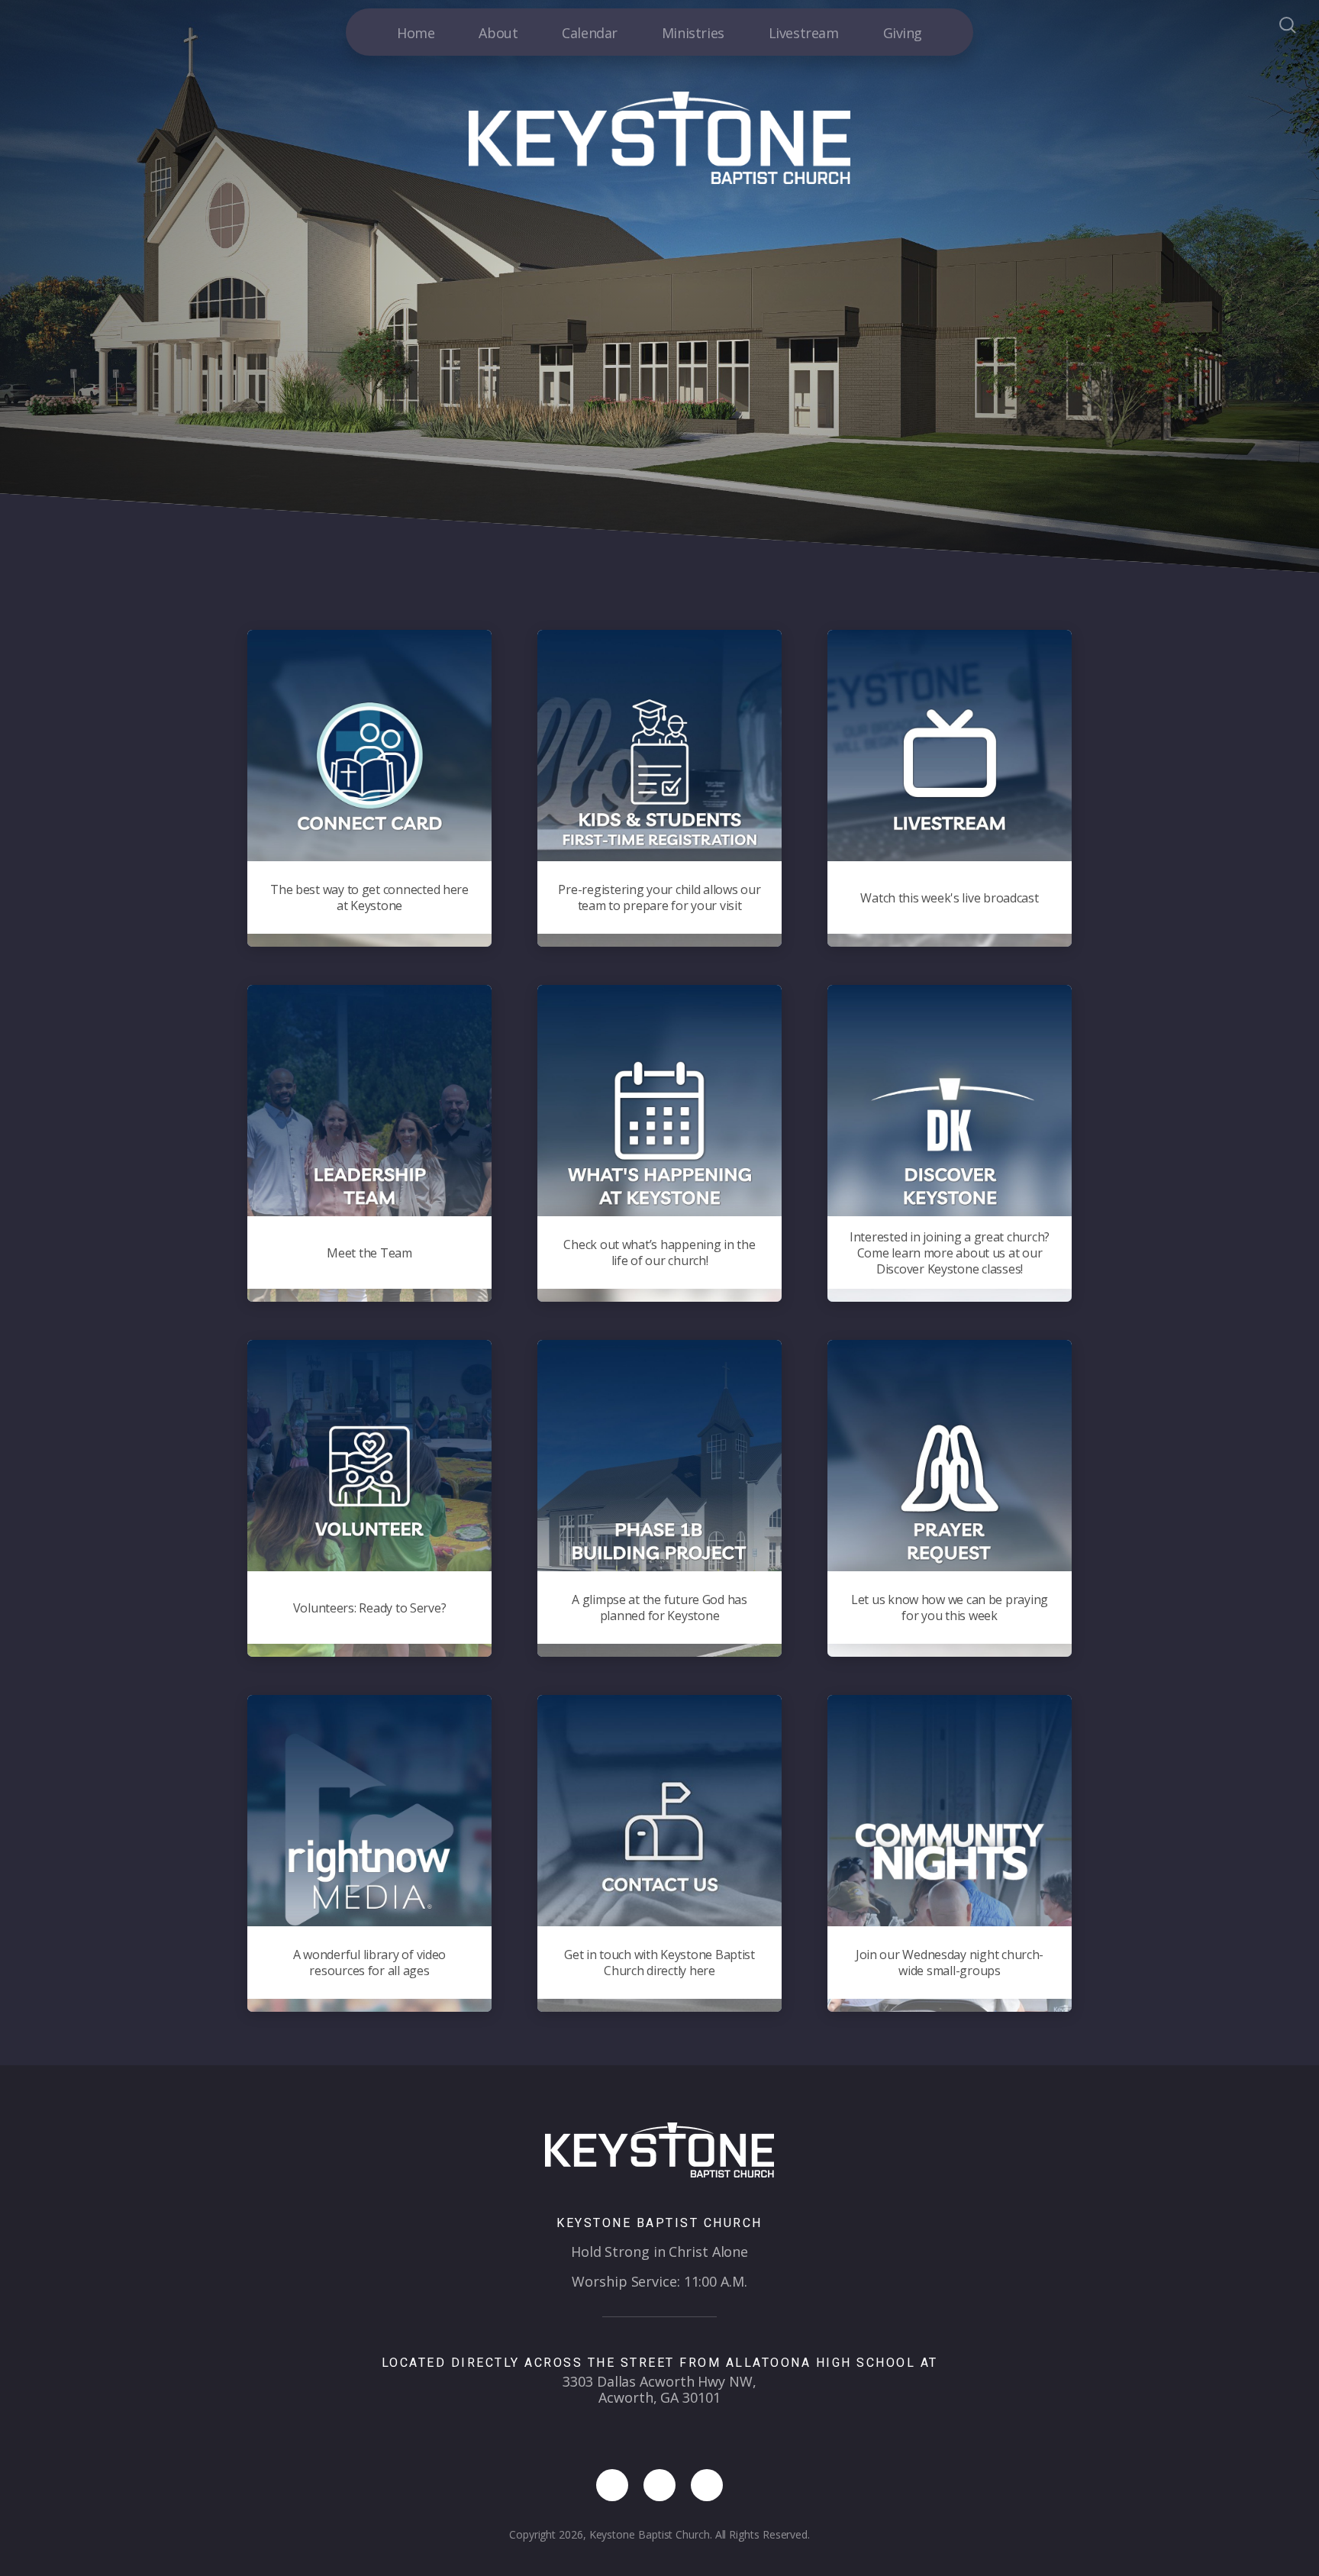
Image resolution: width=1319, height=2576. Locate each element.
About (498, 33)
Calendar (590, 33)
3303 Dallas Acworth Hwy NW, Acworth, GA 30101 (659, 2389)
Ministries (693, 33)
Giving (903, 33)
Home (416, 33)
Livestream (804, 33)
